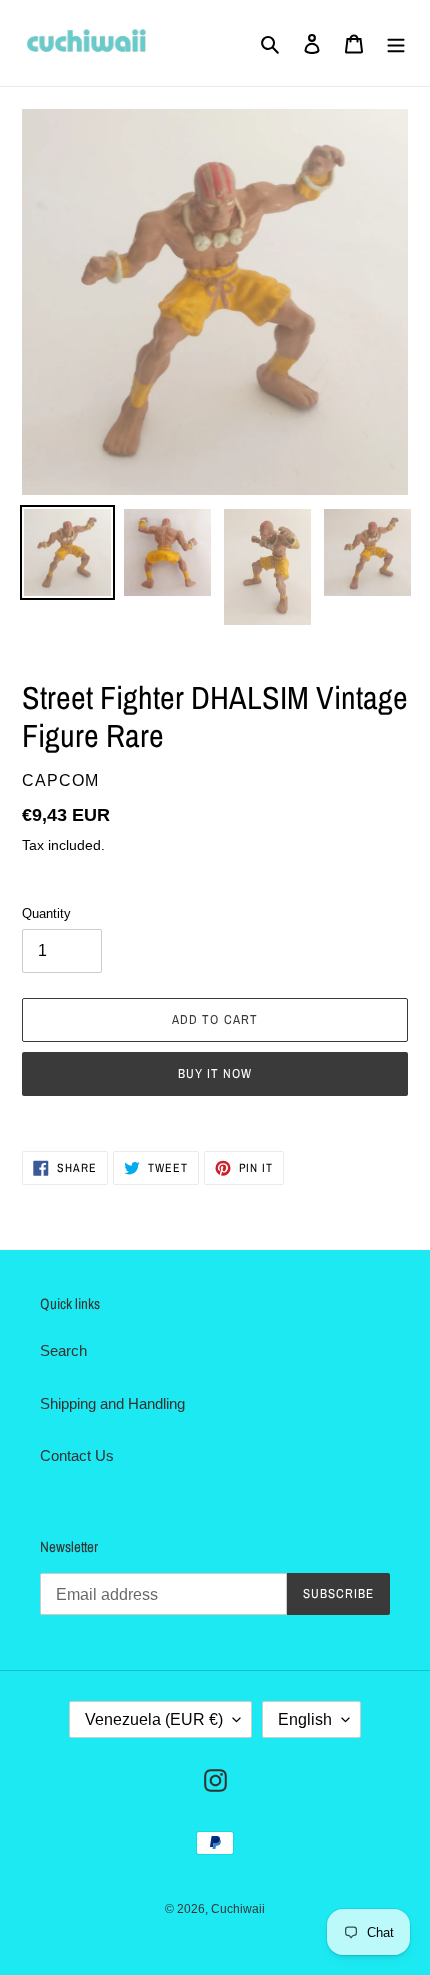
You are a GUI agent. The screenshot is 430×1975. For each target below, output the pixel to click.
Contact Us (77, 1455)
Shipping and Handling (112, 1403)
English (305, 1719)
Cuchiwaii (238, 1909)
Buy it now (215, 1073)
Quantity (46, 913)
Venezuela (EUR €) (154, 1719)
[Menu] (396, 43)
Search (63, 1350)
